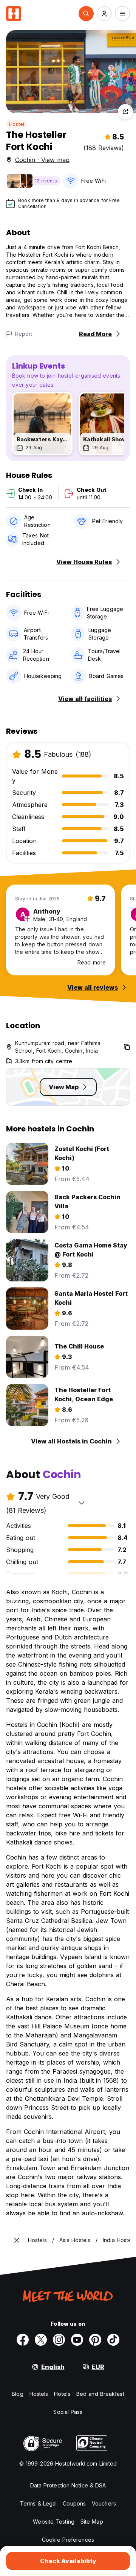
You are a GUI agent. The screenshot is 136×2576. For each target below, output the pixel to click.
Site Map (92, 2522)
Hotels (62, 2394)
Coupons (74, 2503)
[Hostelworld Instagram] (59, 2340)
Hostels (39, 2394)
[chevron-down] (82, 1503)
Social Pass (68, 2412)
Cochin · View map (42, 160)
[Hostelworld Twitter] (41, 2340)
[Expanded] (17, 2240)
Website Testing (54, 2522)
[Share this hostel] (125, 112)
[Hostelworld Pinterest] (95, 2340)
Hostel (17, 124)
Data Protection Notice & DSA (68, 2485)
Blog (17, 2394)
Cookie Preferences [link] (68, 2540)
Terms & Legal (38, 2503)
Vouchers (104, 2503)
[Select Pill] (86, 14)
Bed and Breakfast (100, 2394)
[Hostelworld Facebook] (23, 2340)
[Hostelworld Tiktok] (113, 2340)
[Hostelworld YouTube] (77, 2340)
